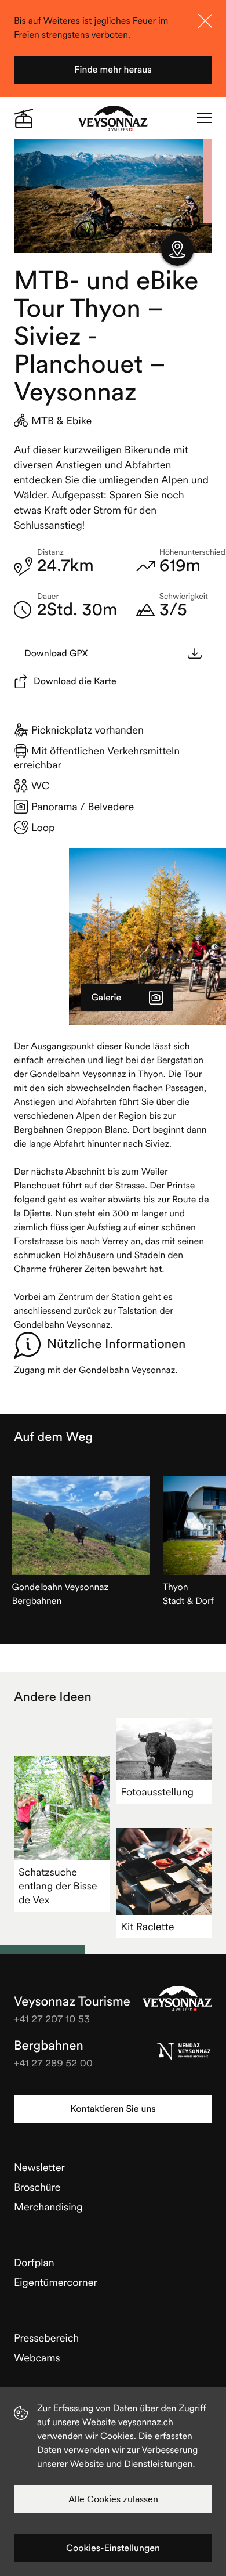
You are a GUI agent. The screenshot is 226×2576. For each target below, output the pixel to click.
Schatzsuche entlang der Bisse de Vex (58, 1886)
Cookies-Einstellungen (113, 2548)
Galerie (106, 998)
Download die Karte (75, 681)
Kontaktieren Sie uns (113, 2109)
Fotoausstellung (157, 1792)
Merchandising (48, 2207)
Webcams (37, 2358)
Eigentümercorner (56, 2282)
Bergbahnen (49, 2046)
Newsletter (39, 2167)
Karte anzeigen (177, 250)
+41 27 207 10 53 (52, 2019)
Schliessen (205, 21)
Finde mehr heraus (113, 70)
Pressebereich (46, 2338)
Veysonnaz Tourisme (177, 1999)
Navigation (205, 118)
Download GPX (56, 653)
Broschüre (37, 2187)
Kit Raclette (147, 1926)
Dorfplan (34, 2262)
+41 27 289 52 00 (53, 2063)
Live (24, 118)
